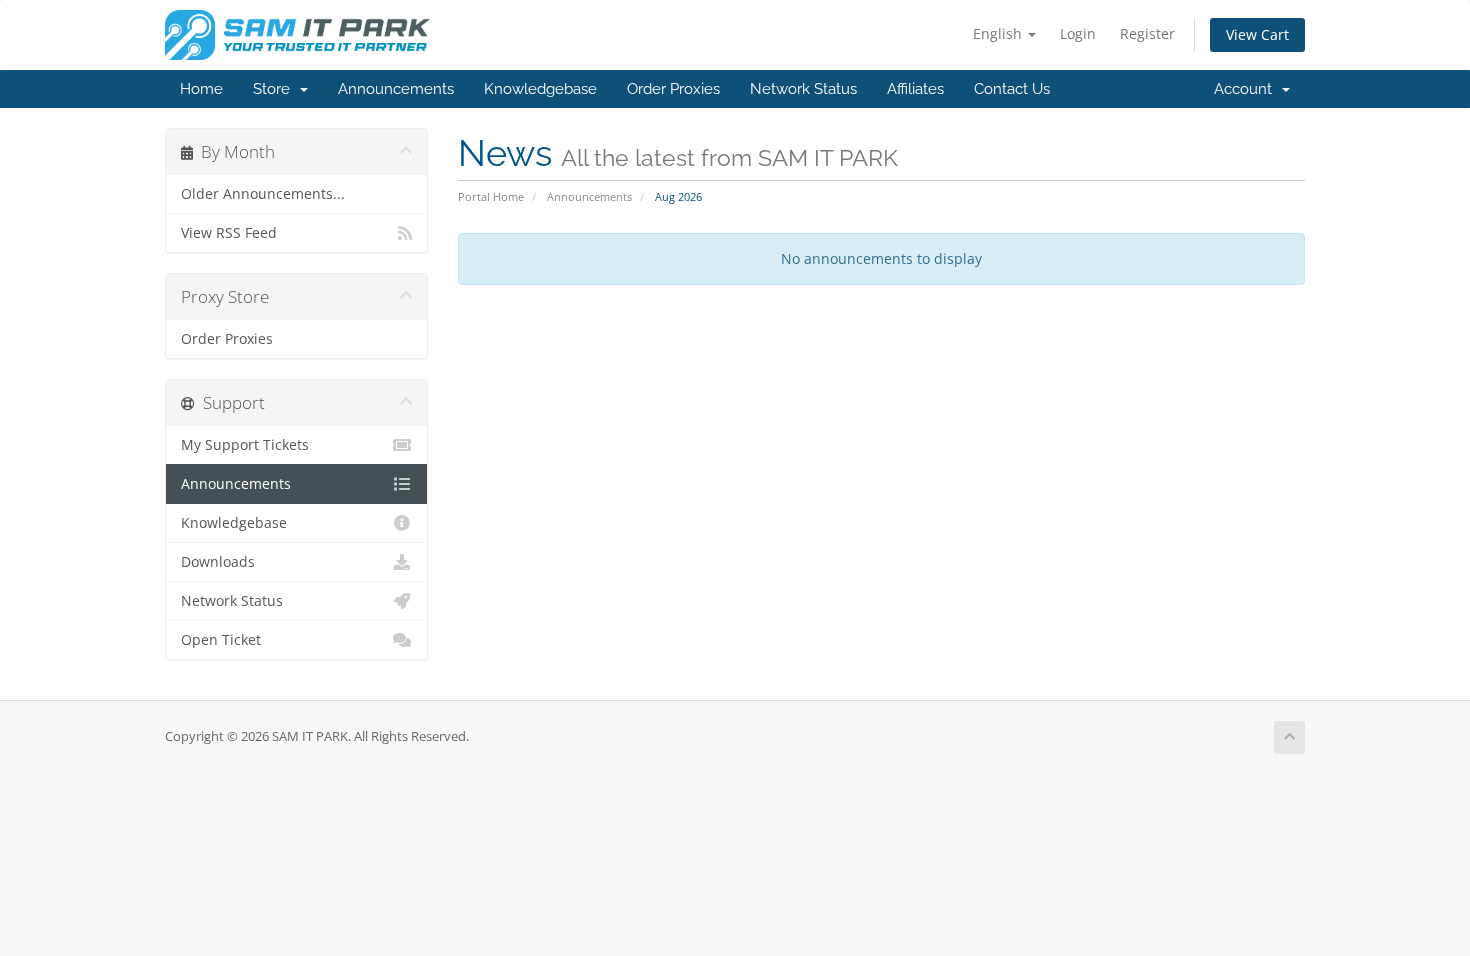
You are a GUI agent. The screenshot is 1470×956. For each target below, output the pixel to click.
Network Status (803, 89)
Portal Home (491, 196)
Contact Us (1012, 89)
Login (1078, 33)
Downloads (218, 562)
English (999, 33)
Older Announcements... (263, 194)
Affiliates (915, 89)
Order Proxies (673, 89)
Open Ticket (221, 640)
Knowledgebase (540, 89)
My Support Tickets (245, 445)
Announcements (396, 89)
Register (1147, 33)
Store (275, 89)
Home (201, 89)
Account (1247, 89)
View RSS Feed (229, 233)
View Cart (1257, 34)
